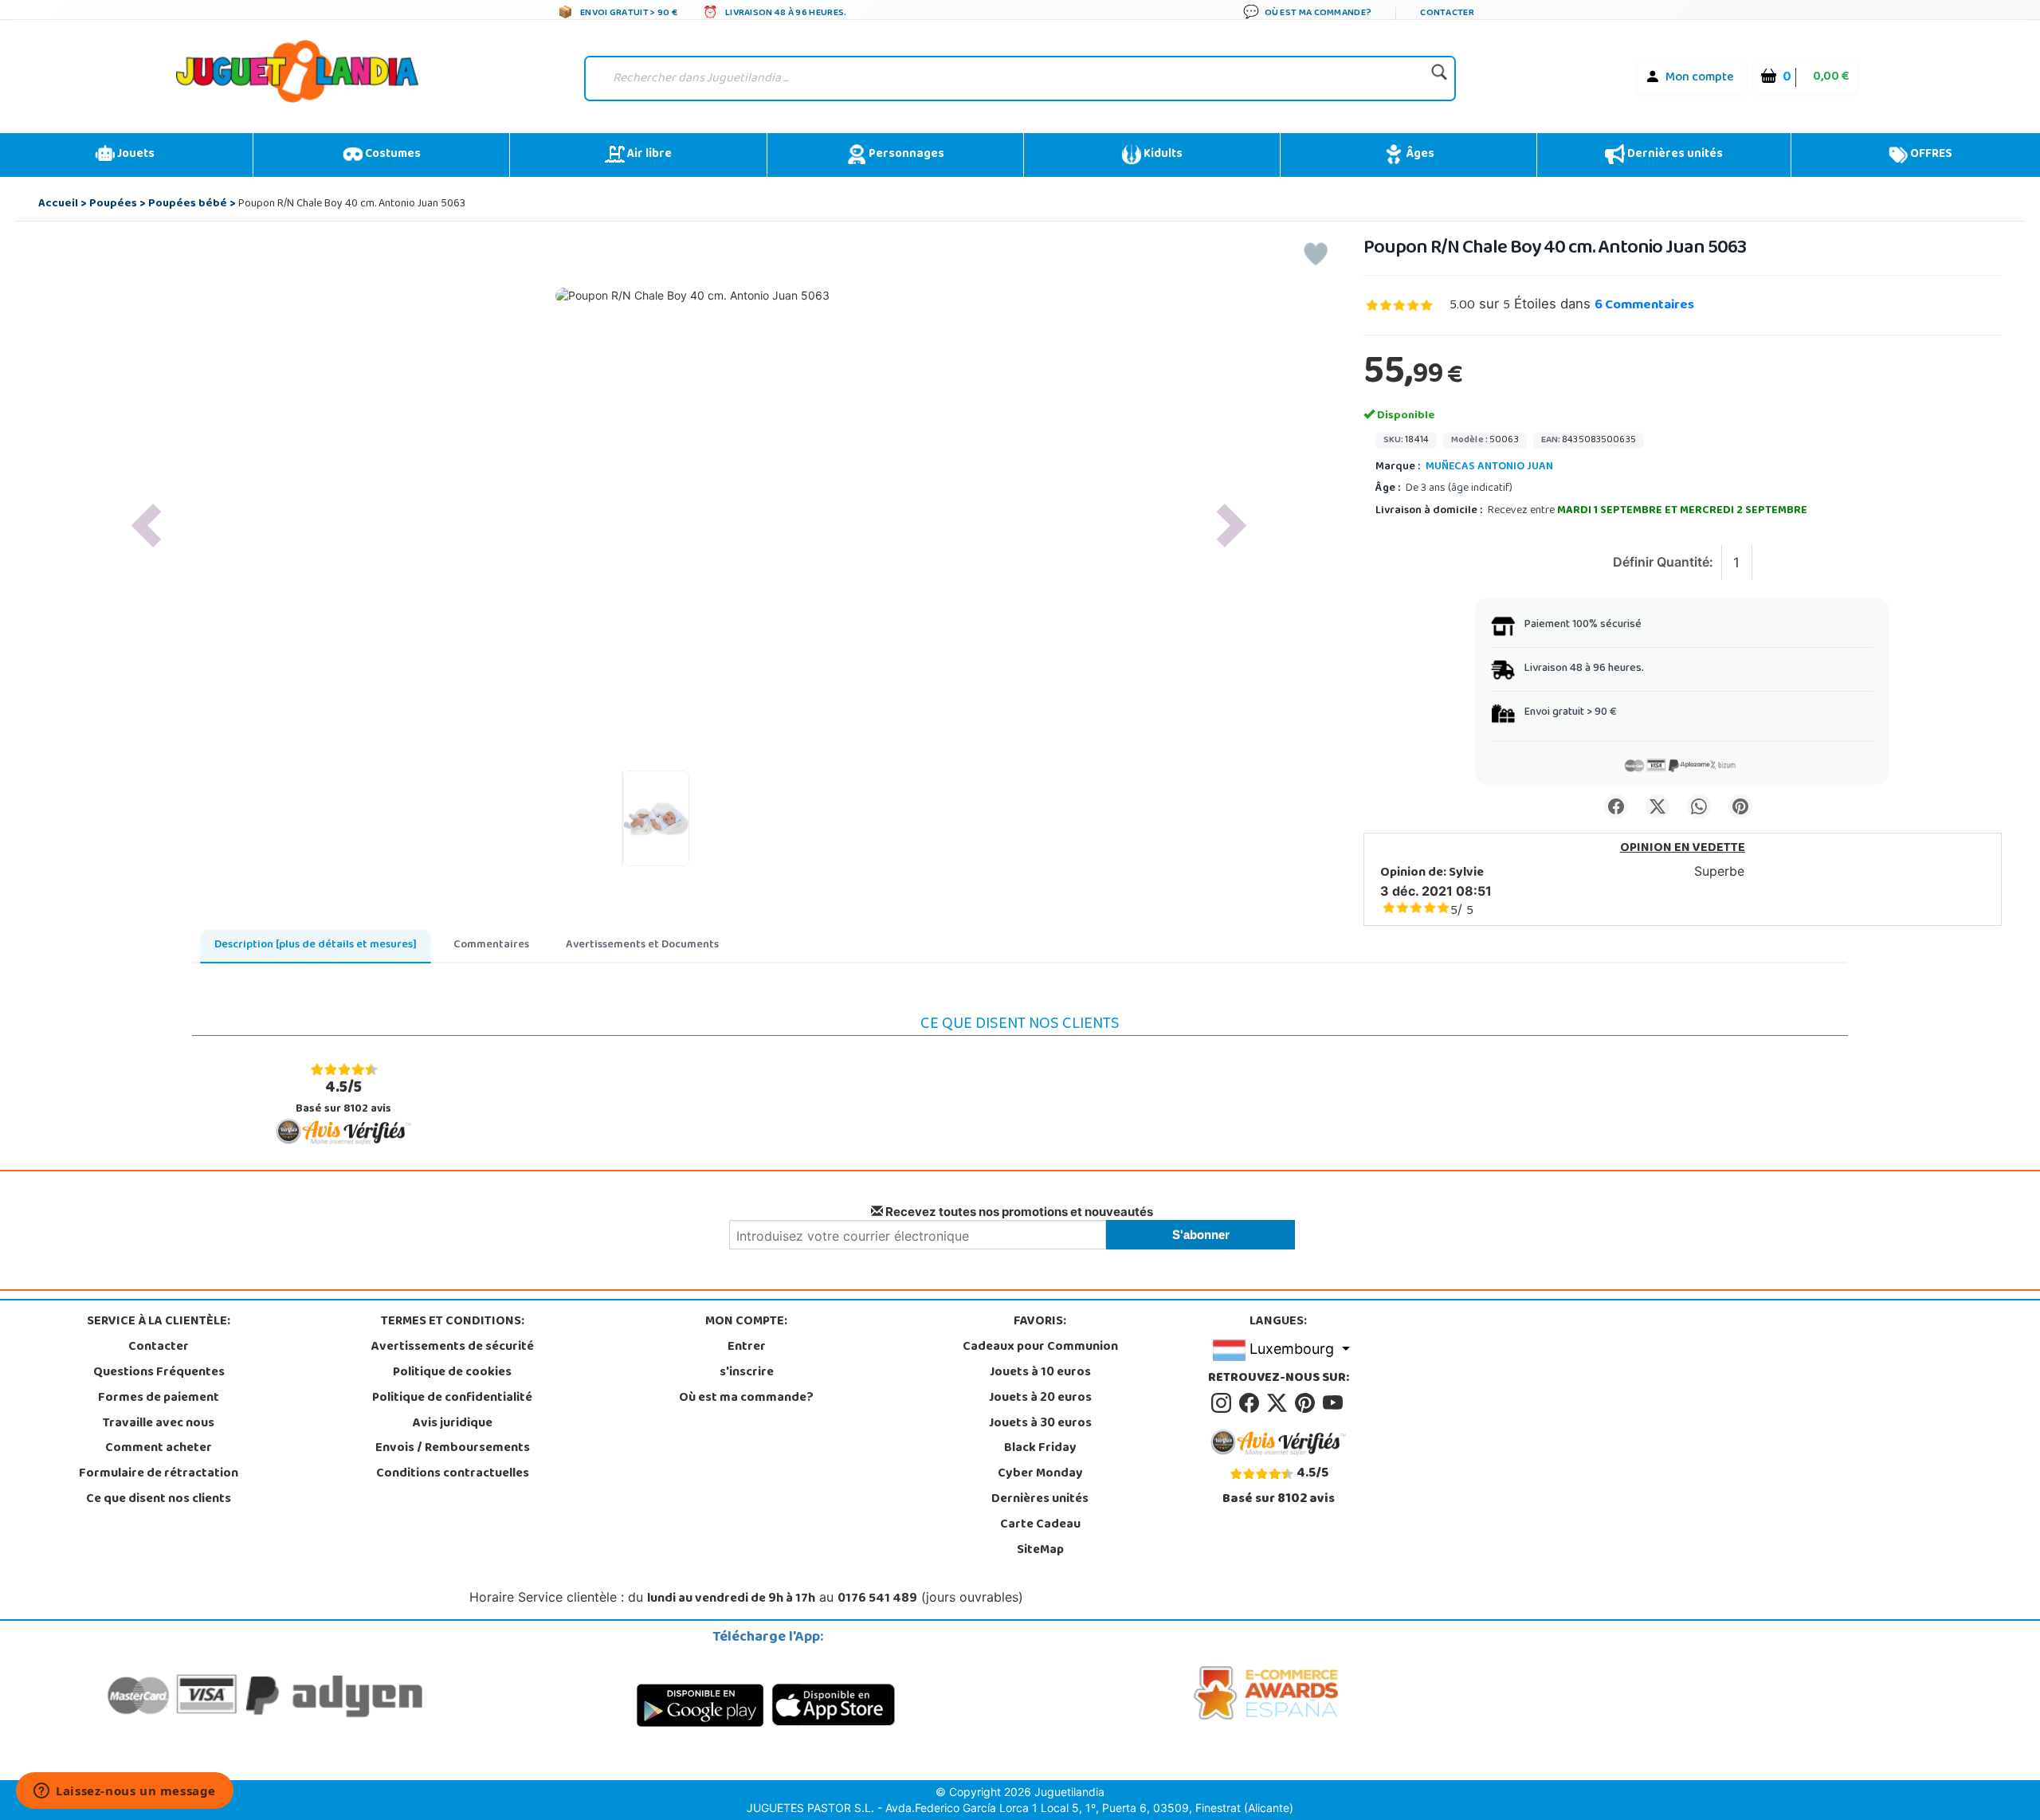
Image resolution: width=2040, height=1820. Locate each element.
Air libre (648, 155)
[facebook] (1251, 1403)
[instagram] (1224, 1403)
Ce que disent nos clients (159, 1500)
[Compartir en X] (1657, 806)
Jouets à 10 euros (1040, 1373)
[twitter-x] (1279, 1403)
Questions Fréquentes (159, 1373)
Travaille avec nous (159, 1424)
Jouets (135, 155)
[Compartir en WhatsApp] (1699, 806)
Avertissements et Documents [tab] (642, 945)
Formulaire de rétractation (159, 1474)
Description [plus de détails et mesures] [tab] (316, 945)
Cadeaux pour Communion (1040, 1347)
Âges (1419, 155)
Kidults (1162, 155)
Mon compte (1700, 78)
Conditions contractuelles (453, 1474)
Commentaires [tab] (491, 945)
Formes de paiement (159, 1398)
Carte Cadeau (1040, 1525)
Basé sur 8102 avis (343, 1097)
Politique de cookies (452, 1373)
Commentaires (1644, 306)
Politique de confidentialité (452, 1398)
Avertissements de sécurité (453, 1347)
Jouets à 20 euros (1040, 1398)
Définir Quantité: (1663, 562)
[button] (146, 526)
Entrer (747, 1347)
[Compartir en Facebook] (1616, 806)
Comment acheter (159, 1449)
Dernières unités (1674, 155)
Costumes (392, 155)
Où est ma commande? (746, 1398)
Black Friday (1040, 1449)
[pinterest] (1307, 1403)
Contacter (159, 1347)
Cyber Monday (1040, 1474)
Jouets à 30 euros (1040, 1424)
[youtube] (1334, 1403)
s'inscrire (747, 1373)
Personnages (905, 155)
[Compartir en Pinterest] (1740, 806)
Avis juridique (453, 1424)
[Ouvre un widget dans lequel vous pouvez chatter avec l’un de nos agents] (125, 1792)
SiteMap (1040, 1551)
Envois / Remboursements (453, 1449)
